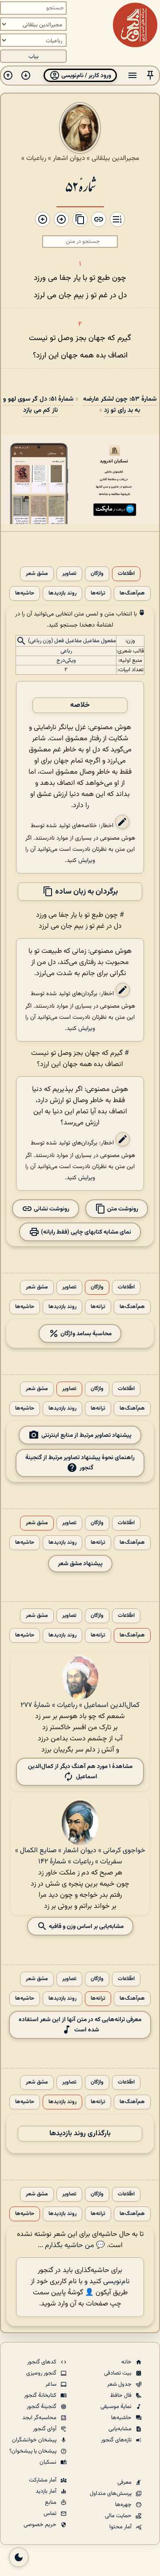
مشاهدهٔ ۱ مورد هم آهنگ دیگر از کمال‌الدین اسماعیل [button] (80, 1772)
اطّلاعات (126, 574)
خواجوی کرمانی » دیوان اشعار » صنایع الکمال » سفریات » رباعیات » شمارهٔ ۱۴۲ (80, 1856)
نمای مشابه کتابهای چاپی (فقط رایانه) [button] (85, 1232)
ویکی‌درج (66, 660)
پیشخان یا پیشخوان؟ (34, 2451)
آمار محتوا (121, 2527)
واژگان (97, 574)
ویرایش (87, 860)
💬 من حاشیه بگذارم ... (71, 2246)
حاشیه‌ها (25, 593)
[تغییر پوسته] (19, 2557)
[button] (150, 76)
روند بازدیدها (62, 593)
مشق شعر (37, 574)
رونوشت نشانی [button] (51, 1209)
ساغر (52, 2384)
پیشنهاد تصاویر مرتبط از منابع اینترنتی (86, 1435)
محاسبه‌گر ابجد (40, 2418)
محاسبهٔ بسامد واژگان (85, 1334)
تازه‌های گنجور (117, 2440)
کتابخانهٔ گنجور (41, 2396)
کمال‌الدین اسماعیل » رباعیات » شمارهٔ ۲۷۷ (80, 1705)
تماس (51, 2514)
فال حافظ (122, 2396)
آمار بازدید (47, 2491)
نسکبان (49, 2462)
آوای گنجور (45, 2429)
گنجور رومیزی (42, 2373)
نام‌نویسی (116, 2282)
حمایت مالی (119, 2516)
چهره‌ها (124, 2505)
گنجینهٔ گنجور (42, 2407)
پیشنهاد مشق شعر (80, 1564)
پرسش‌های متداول (111, 2494)
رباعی (66, 651)
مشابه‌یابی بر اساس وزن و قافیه (86, 1926)
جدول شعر (120, 2384)
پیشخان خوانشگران (35, 2440)
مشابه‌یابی (121, 2429)
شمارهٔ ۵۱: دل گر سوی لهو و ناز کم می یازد (38, 405)
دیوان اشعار (69, 158)
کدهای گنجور (42, 2362)
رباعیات (36, 158)
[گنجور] (135, 25)
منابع (51, 2502)
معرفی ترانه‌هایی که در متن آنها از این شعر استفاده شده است (80, 2025)
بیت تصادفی (118, 2373)
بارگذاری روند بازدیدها (80, 2134)
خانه (127, 2362)
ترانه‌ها (98, 593)
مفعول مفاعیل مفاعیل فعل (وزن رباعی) (72, 641)
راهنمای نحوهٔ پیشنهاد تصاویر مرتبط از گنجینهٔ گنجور (80, 1463)
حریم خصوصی (41, 2525)
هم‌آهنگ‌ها (132, 593)
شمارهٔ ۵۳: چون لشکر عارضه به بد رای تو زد (120, 405)
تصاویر (69, 574)
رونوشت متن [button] (122, 1209)
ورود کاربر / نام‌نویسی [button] (86, 76)
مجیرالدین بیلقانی (115, 158)
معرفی (125, 2482)
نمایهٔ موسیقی (117, 2407)
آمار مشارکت (43, 2480)
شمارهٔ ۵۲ (80, 186)
